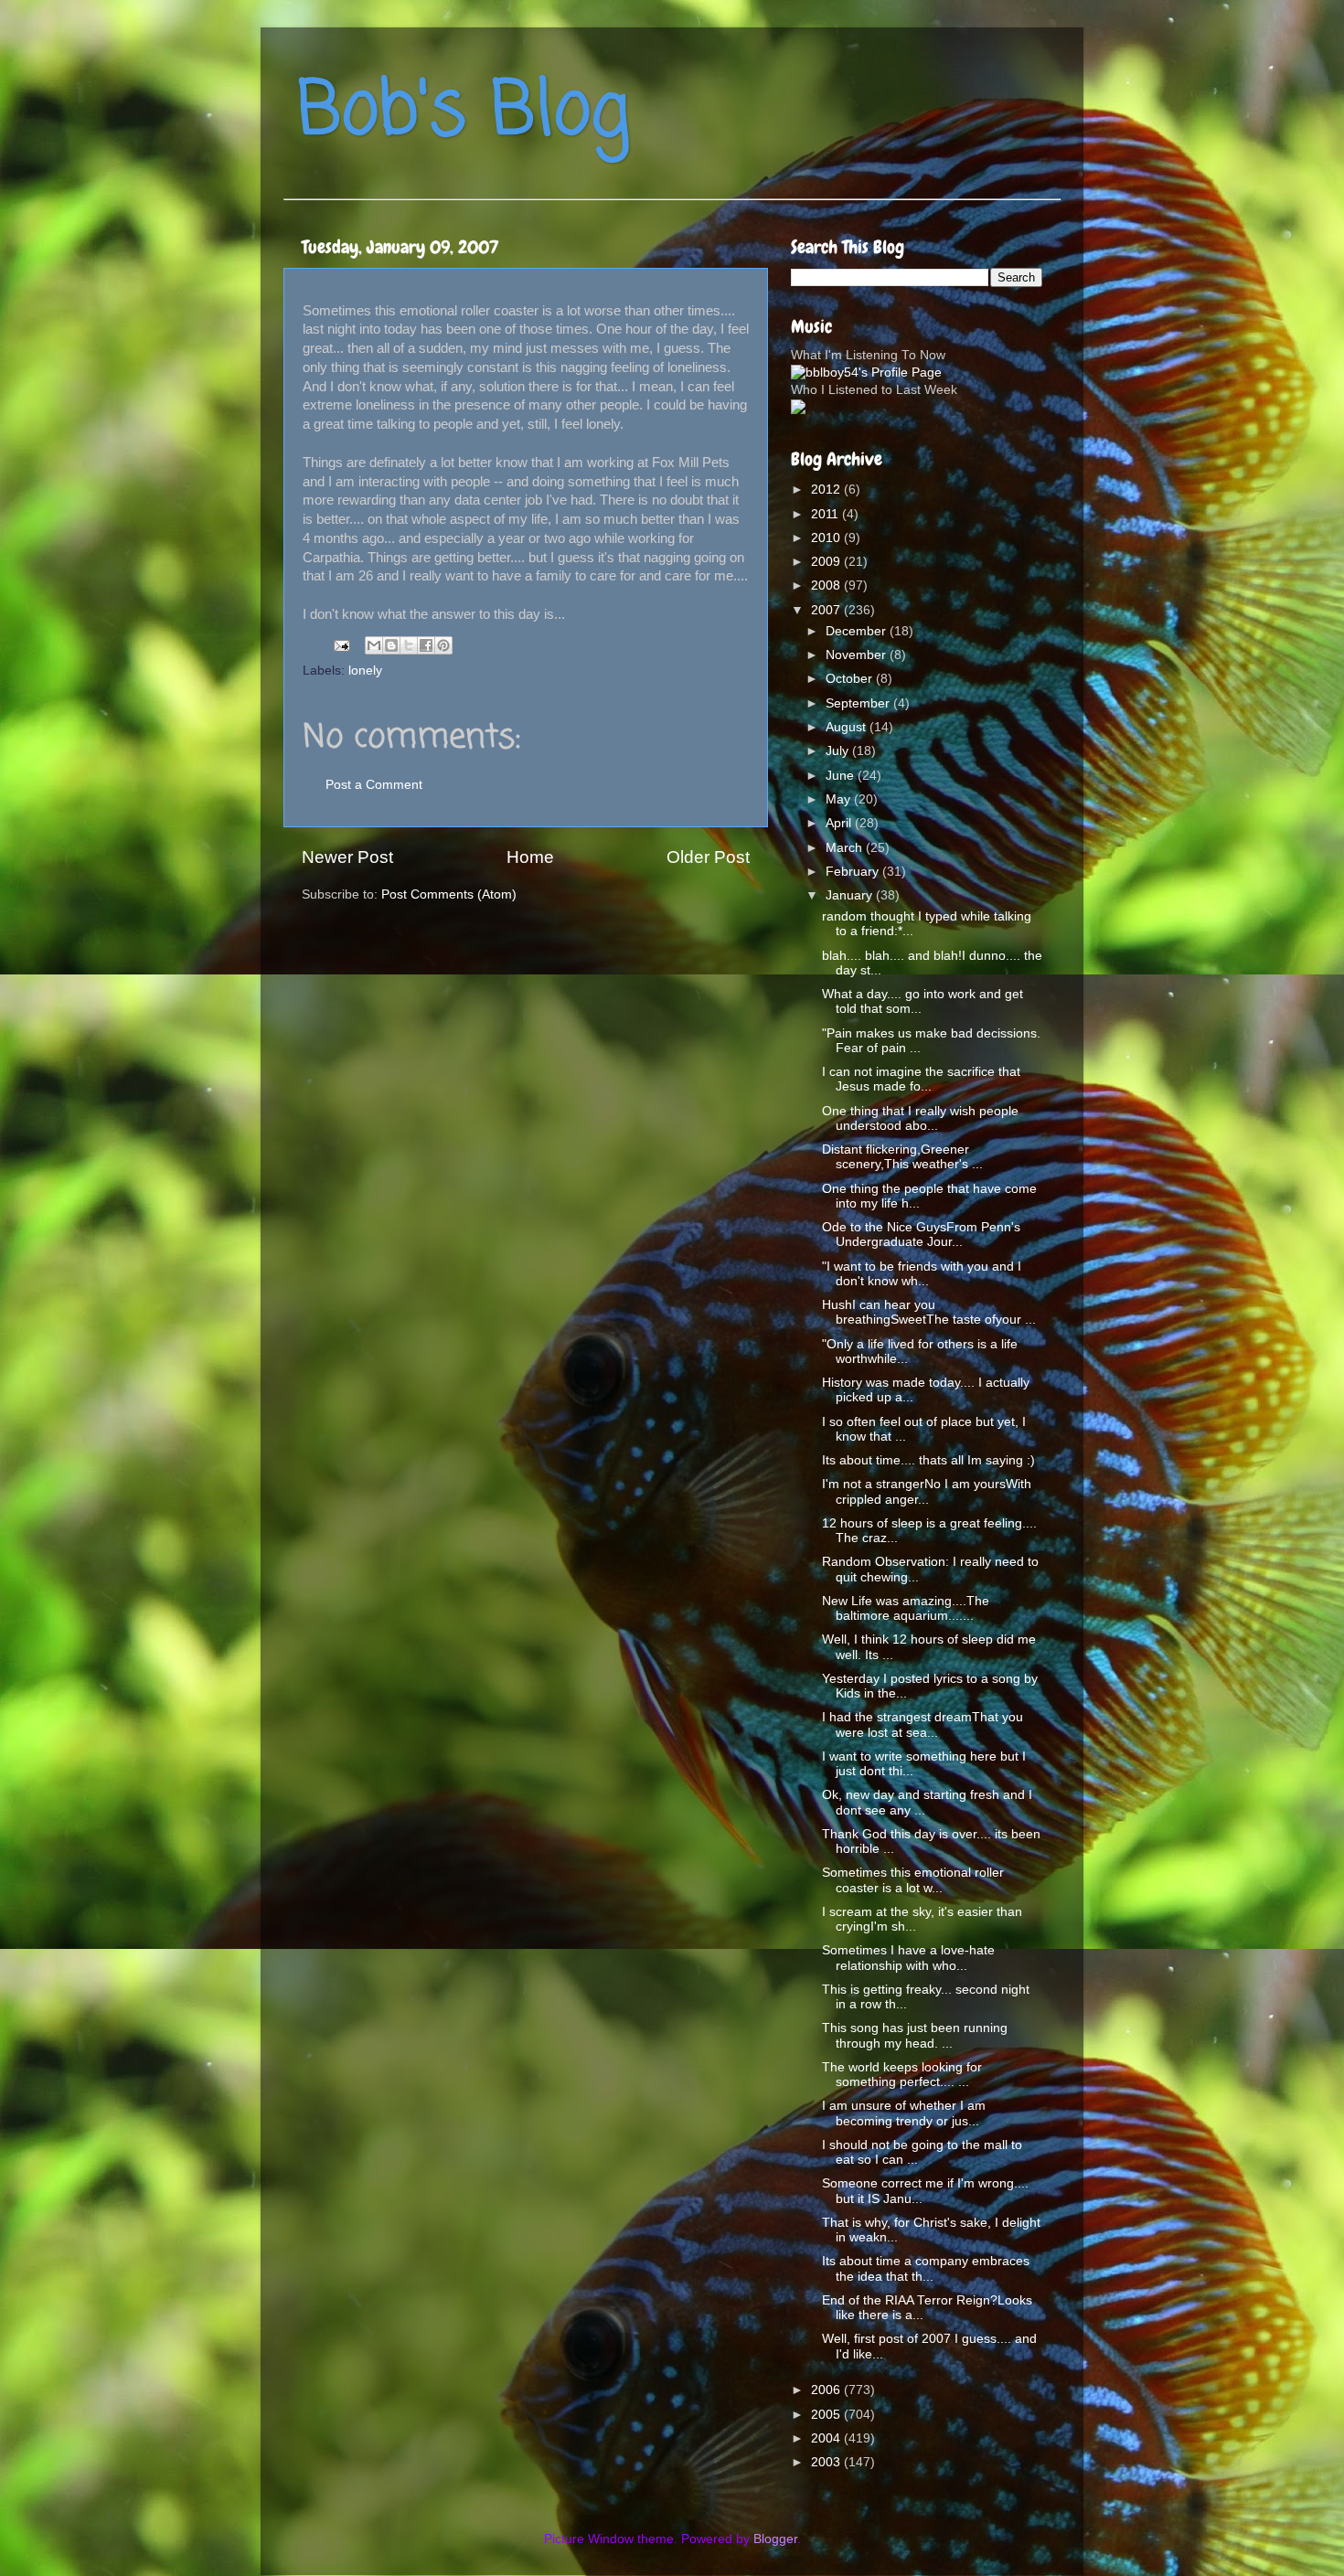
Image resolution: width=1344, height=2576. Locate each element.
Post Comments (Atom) (449, 894)
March (846, 848)
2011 (827, 514)
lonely (365, 671)
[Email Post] (341, 645)
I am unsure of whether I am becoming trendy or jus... (904, 2113)
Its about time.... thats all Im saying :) (928, 1460)
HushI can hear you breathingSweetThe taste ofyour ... (929, 1312)
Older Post (708, 857)
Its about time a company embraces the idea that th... (926, 2268)
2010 (827, 538)
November (858, 655)
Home (530, 857)
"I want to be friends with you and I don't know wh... (922, 1274)
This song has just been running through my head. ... (915, 2035)
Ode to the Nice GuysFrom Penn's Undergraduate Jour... (921, 1235)
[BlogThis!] (391, 645)
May (840, 799)
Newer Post (347, 857)
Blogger (775, 2539)
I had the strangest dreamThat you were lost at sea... (923, 1724)
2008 (827, 585)
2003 (827, 2462)
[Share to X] (409, 645)
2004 (827, 2438)
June (842, 776)
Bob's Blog (464, 113)
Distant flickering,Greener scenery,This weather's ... (902, 1157)
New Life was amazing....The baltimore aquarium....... (906, 1608)
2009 (827, 562)
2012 (827, 490)
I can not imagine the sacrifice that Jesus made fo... (921, 1079)
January (851, 895)
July (839, 751)
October (851, 679)
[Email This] (374, 645)
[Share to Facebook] (426, 645)
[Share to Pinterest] (443, 645)
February (854, 872)
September (859, 703)
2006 (827, 2390)
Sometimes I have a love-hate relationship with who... (908, 1958)
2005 (827, 2415)
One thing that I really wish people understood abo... (920, 1118)
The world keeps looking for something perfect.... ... (902, 2075)
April (840, 823)
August (848, 727)
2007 (827, 610)
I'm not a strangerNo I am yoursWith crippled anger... (927, 1491)
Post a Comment (374, 785)
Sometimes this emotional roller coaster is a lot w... (913, 1880)
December (858, 631)
